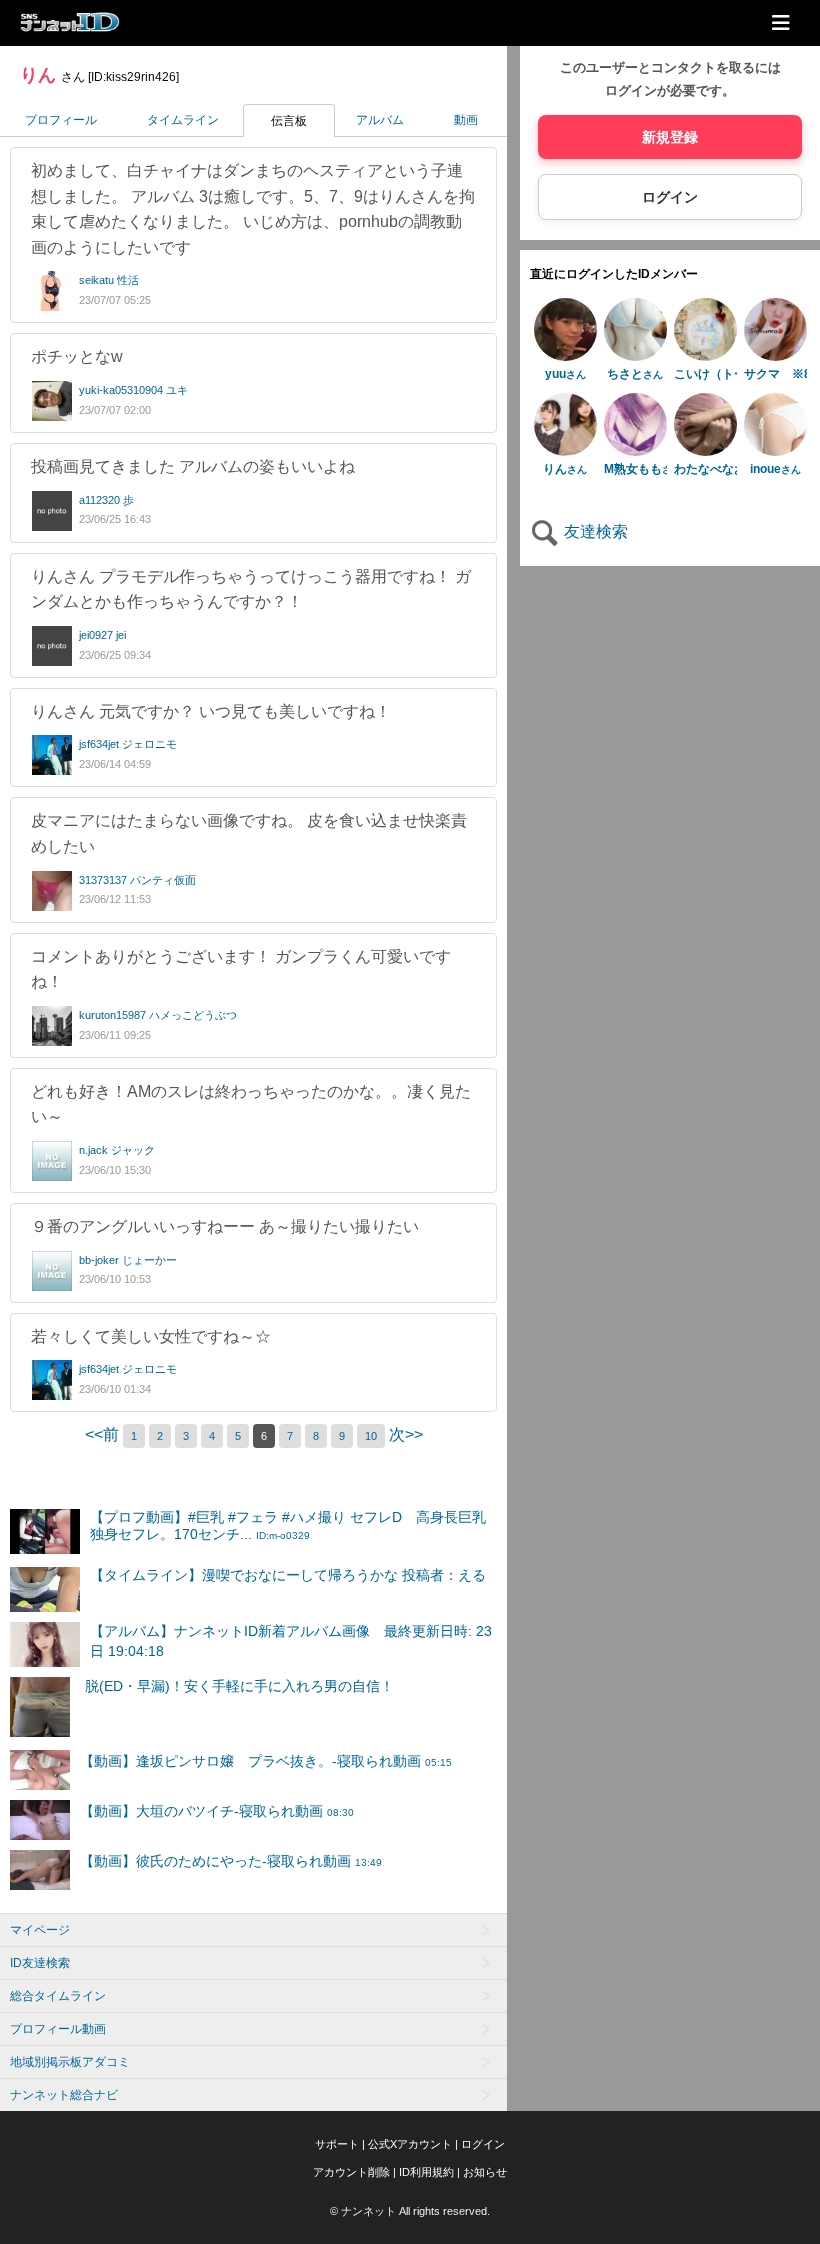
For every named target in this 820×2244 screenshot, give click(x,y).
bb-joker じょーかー (128, 1260)
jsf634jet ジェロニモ (128, 744)
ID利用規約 (426, 2172)
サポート (337, 2144)
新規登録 (670, 137)
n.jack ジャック (117, 1150)
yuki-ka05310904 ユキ (133, 390)
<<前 (104, 1434)
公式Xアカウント (410, 2144)
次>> (406, 1434)
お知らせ (485, 2172)
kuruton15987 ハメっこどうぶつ (158, 1015)
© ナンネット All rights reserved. (410, 2211)
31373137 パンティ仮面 (137, 880)
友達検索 (594, 531)
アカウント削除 (351, 2172)
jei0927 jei (102, 635)
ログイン (670, 197)
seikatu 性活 (109, 280)
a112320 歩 (106, 500)
